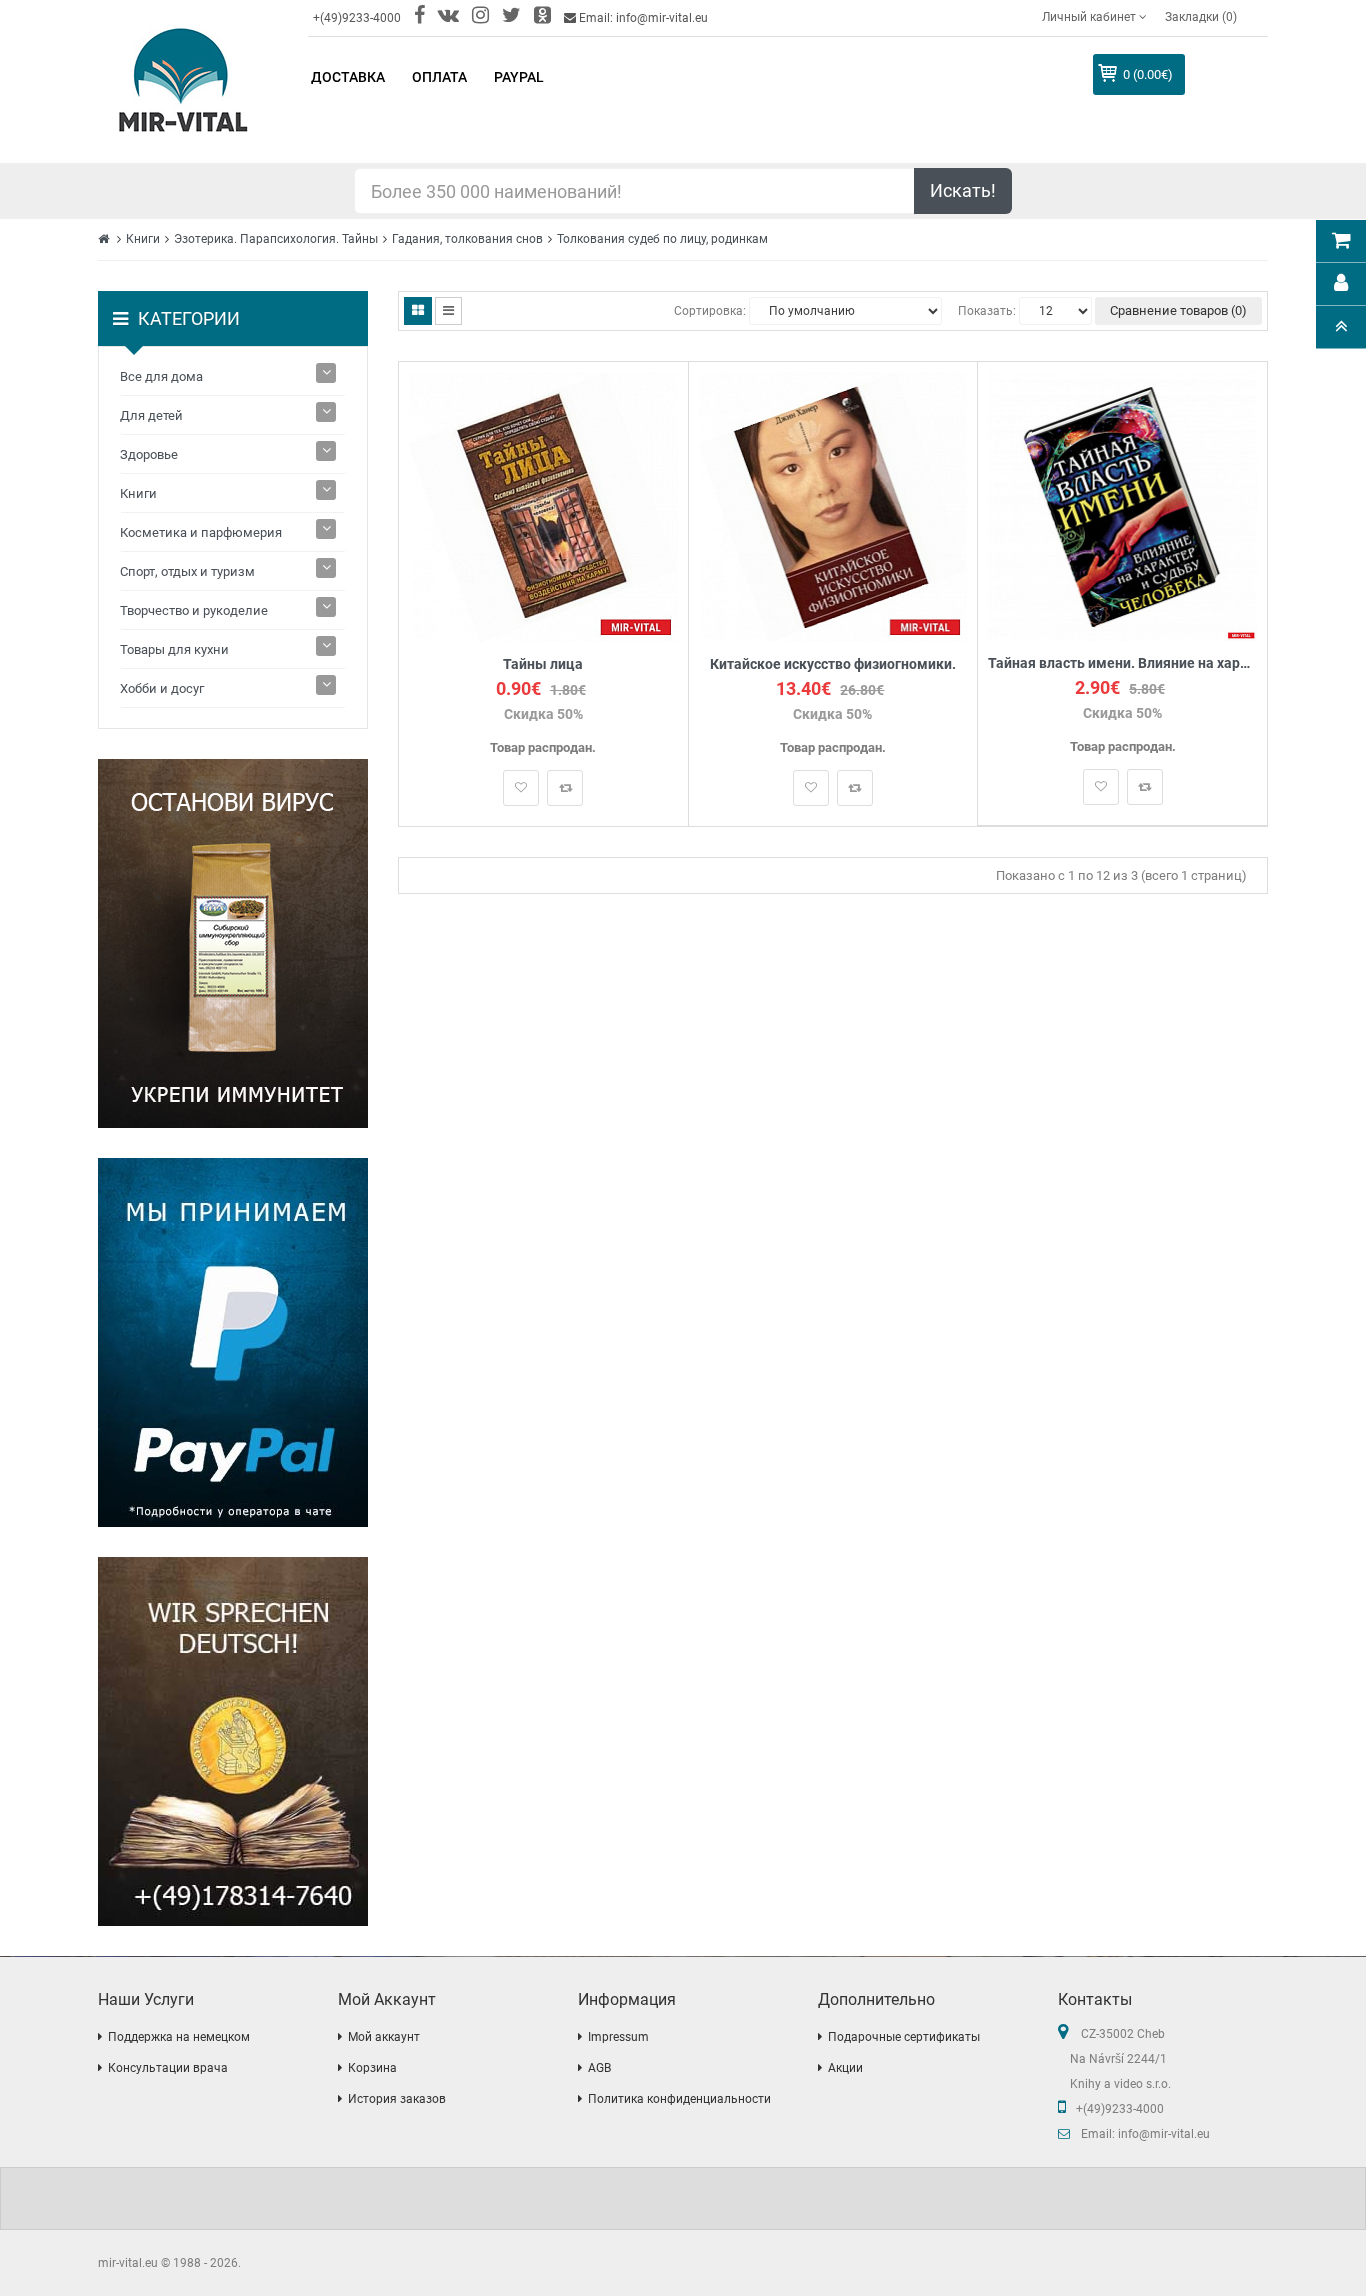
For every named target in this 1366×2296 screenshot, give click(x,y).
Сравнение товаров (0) (1178, 310)
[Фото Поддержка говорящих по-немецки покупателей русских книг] (233, 1741)
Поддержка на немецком (179, 2037)
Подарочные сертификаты (904, 2037)
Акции (845, 2068)
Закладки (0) (1201, 17)
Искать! (963, 190)
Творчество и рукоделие (194, 610)
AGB (599, 2068)
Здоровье (149, 454)
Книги (143, 239)
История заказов (397, 2099)
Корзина (372, 2068)
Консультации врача (168, 2068)
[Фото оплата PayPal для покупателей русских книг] (233, 1342)
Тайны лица (543, 664)
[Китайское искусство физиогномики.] (833, 505)
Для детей (151, 415)
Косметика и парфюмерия (201, 532)
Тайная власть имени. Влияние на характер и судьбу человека (1122, 663)
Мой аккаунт (384, 2037)
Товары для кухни (174, 649)
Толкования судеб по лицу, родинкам (662, 239)
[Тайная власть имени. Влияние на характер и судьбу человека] (1122, 505)
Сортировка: (710, 311)
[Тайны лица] (543, 505)
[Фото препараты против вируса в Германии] (233, 943)
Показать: (987, 311)
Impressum (618, 2037)
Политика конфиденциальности (679, 2099)
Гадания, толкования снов (467, 239)
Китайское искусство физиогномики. (833, 664)
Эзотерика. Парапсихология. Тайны (276, 239)
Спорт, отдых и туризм (187, 571)
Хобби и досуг (162, 688)
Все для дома (161, 376)
